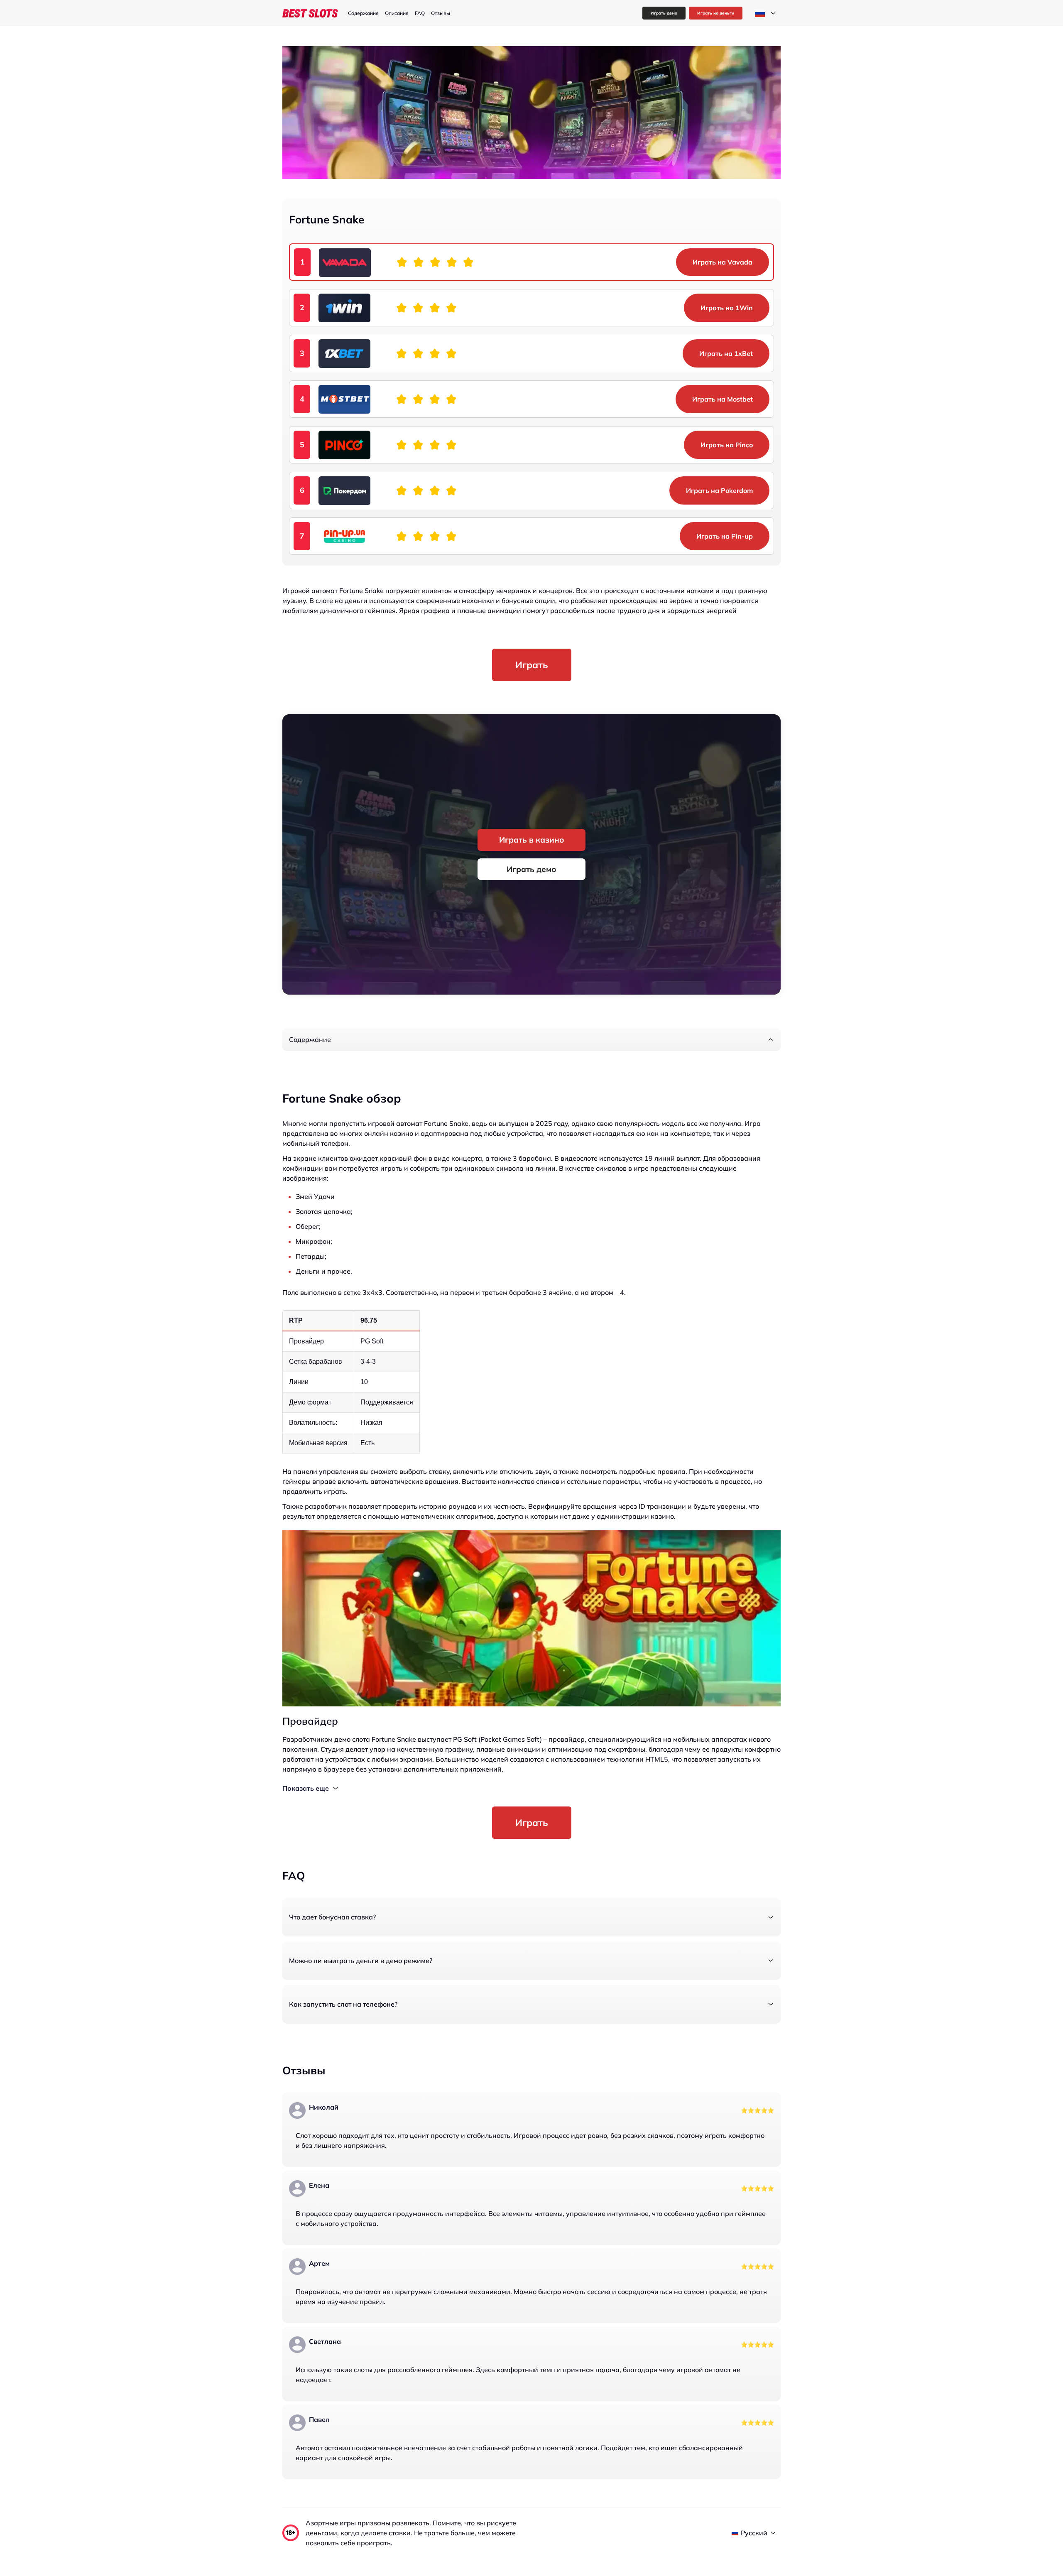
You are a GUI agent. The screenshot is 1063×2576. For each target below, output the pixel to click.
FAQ (420, 13)
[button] (531, 1039)
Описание (397, 13)
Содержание (363, 13)
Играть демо (664, 13)
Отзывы (441, 13)
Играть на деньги (716, 13)
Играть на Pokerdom (719, 490)
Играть (532, 665)
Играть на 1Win (727, 308)
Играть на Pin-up (725, 536)
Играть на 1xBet (726, 353)
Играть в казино (532, 840)
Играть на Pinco (727, 445)
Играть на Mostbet (723, 399)
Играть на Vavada (723, 262)
